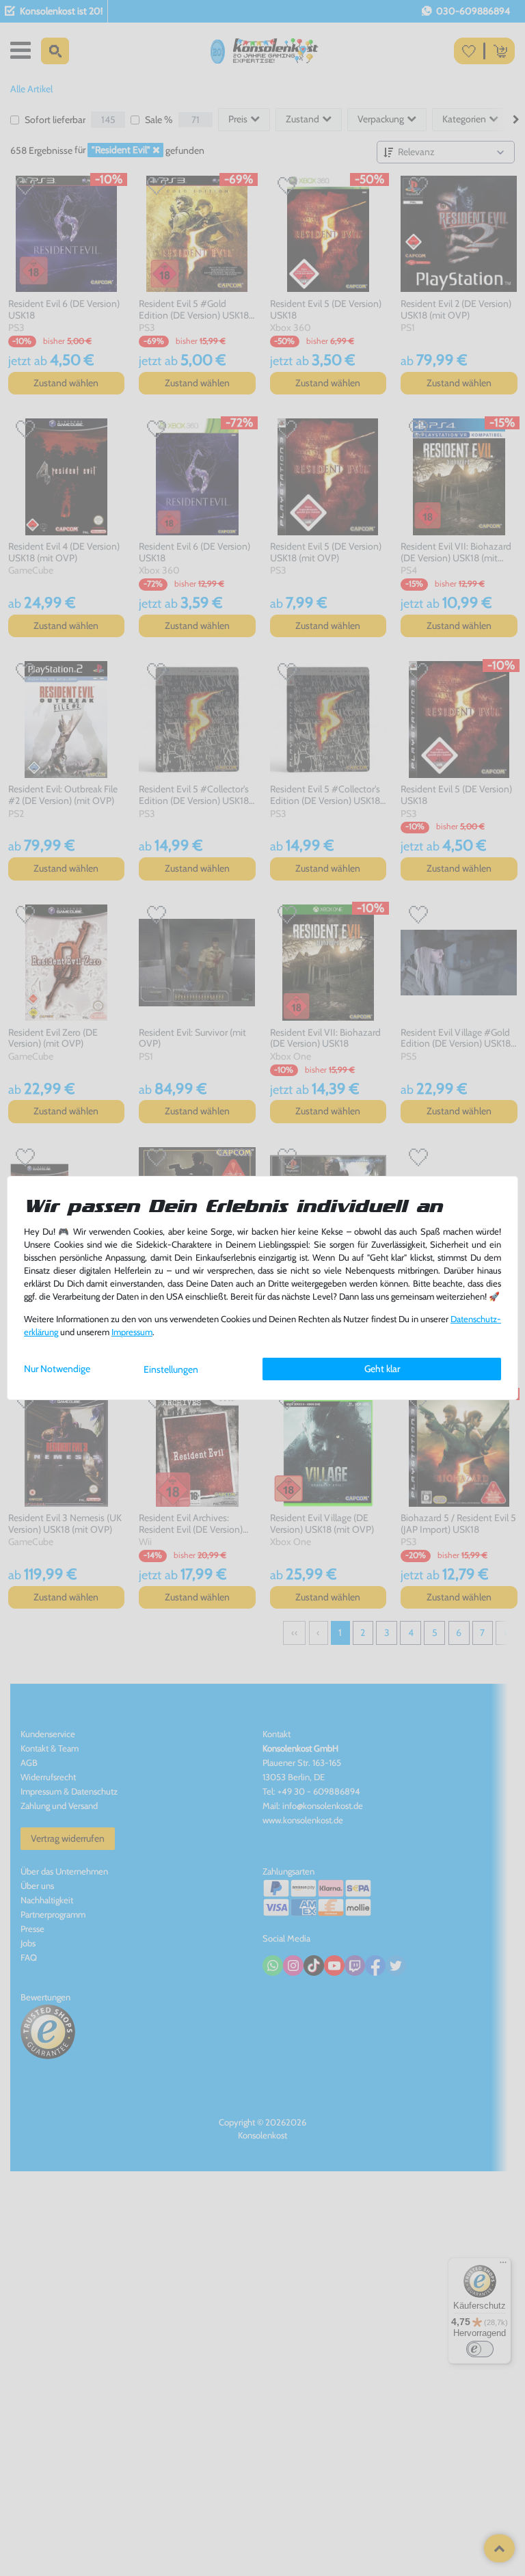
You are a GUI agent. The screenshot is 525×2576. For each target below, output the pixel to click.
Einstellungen (171, 1369)
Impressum (132, 1332)
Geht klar (382, 1369)
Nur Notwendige (57, 1369)
